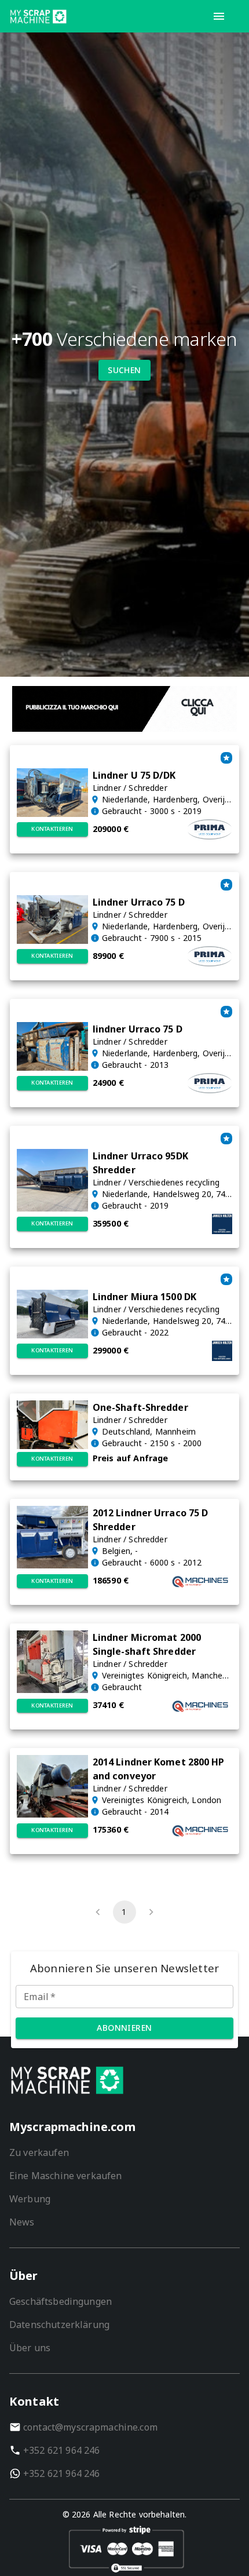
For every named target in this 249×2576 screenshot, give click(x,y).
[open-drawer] (219, 16)
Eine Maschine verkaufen (65, 2176)
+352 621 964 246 (61, 2450)
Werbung (30, 2199)
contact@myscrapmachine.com (90, 2427)
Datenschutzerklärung (59, 2325)
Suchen (124, 370)
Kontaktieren (52, 829)
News (22, 2222)
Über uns (30, 2348)
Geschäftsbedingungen (61, 2301)
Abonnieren (124, 2028)
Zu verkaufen (39, 2152)
